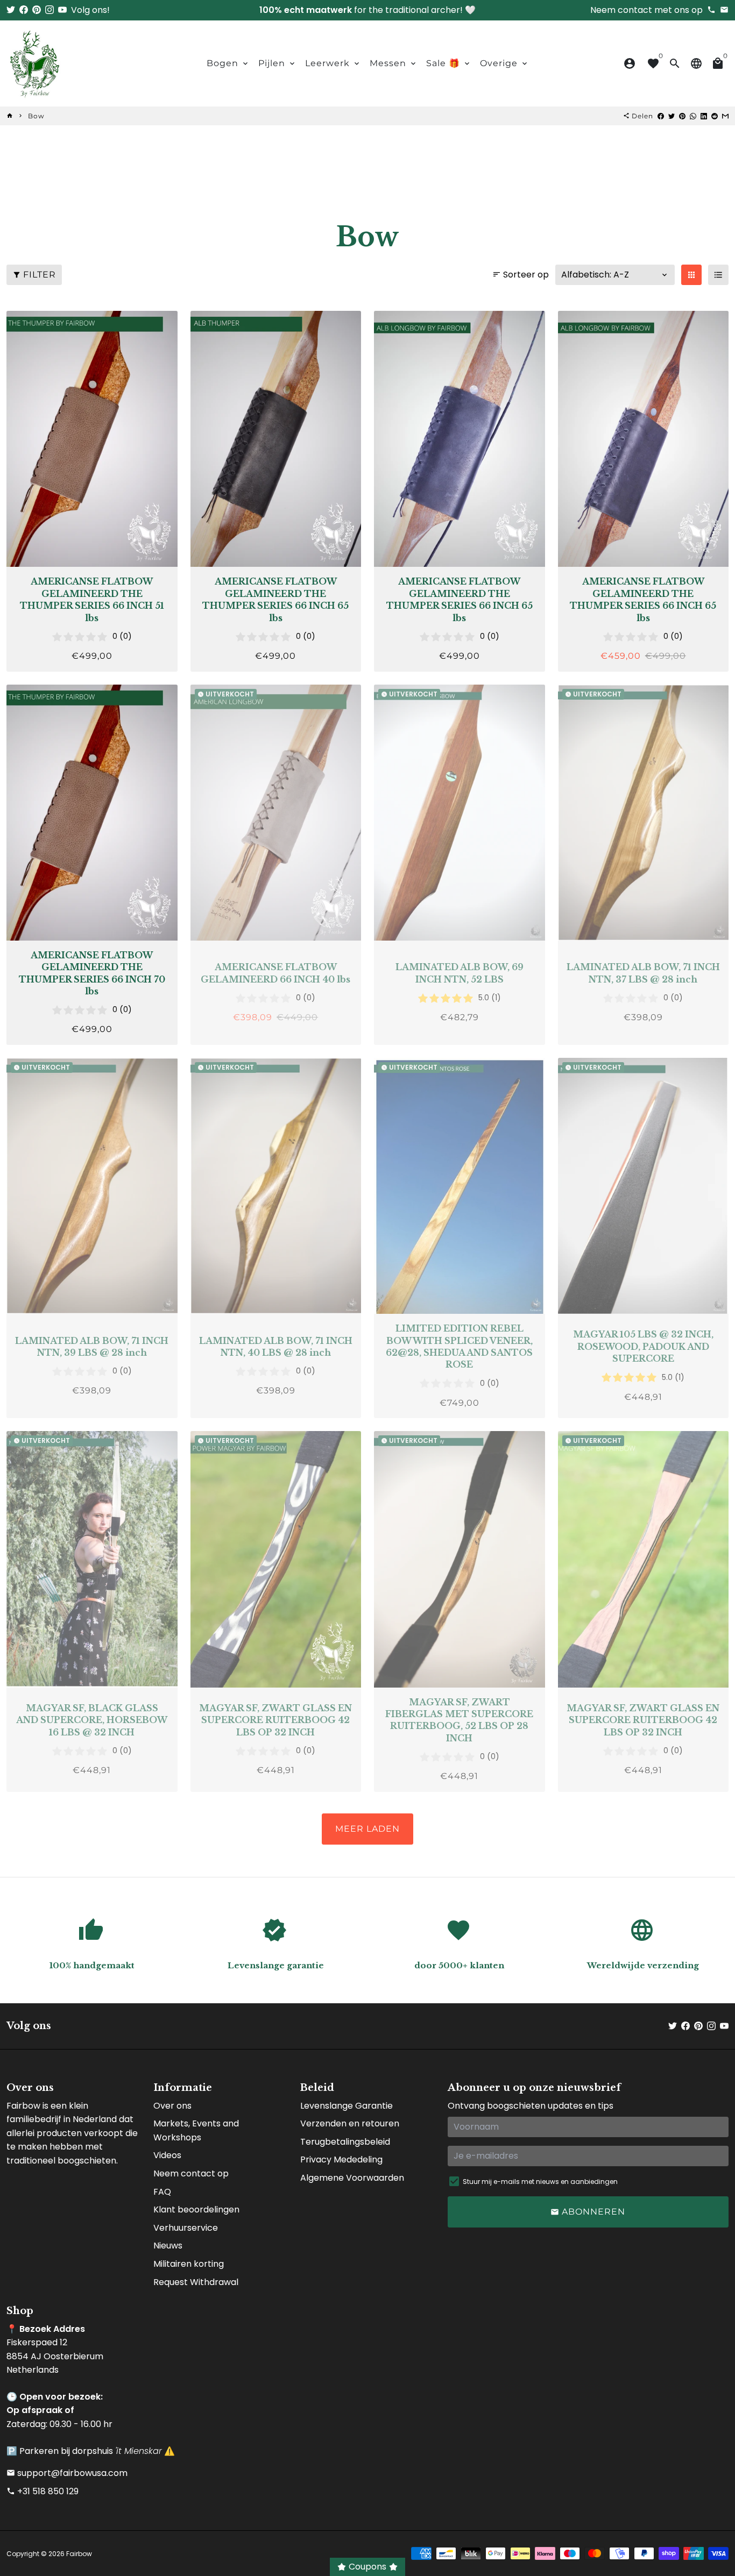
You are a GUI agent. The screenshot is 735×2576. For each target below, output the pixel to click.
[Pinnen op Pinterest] (682, 116)
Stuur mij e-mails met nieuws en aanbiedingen (540, 2182)
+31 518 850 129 (43, 2491)
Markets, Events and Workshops (196, 2130)
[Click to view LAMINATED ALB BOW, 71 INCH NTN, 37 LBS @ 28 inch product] (644, 813)
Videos (167, 2155)
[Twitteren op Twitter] (672, 116)
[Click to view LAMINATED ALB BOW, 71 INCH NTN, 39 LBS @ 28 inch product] (92, 1186)
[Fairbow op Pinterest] (37, 10)
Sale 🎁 (449, 63)
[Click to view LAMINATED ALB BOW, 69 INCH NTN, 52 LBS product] (460, 813)
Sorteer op (521, 275)
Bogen (228, 63)
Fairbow (79, 2554)
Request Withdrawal (196, 2282)
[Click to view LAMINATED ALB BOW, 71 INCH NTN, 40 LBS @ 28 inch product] (276, 1186)
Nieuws (168, 2246)
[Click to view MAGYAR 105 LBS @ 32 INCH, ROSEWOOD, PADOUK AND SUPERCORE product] (644, 1186)
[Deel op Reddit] (715, 116)
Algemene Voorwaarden (352, 2178)
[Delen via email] (725, 116)
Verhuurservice (186, 2228)
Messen (394, 63)
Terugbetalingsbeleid (345, 2142)
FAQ (162, 2192)
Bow (36, 116)
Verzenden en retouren (350, 2123)
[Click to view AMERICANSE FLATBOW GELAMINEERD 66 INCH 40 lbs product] (276, 813)
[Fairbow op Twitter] (11, 10)
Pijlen (277, 63)
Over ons (172, 2106)
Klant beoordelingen (196, 2209)
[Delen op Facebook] (661, 116)
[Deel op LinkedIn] (704, 116)
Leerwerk (333, 63)
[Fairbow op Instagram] (50, 10)
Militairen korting (189, 2264)
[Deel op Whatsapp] (693, 116)
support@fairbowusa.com (67, 2473)
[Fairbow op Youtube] (62, 10)
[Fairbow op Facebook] (24, 10)
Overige (504, 63)
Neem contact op (191, 2173)
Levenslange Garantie (347, 2106)
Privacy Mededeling (341, 2159)
